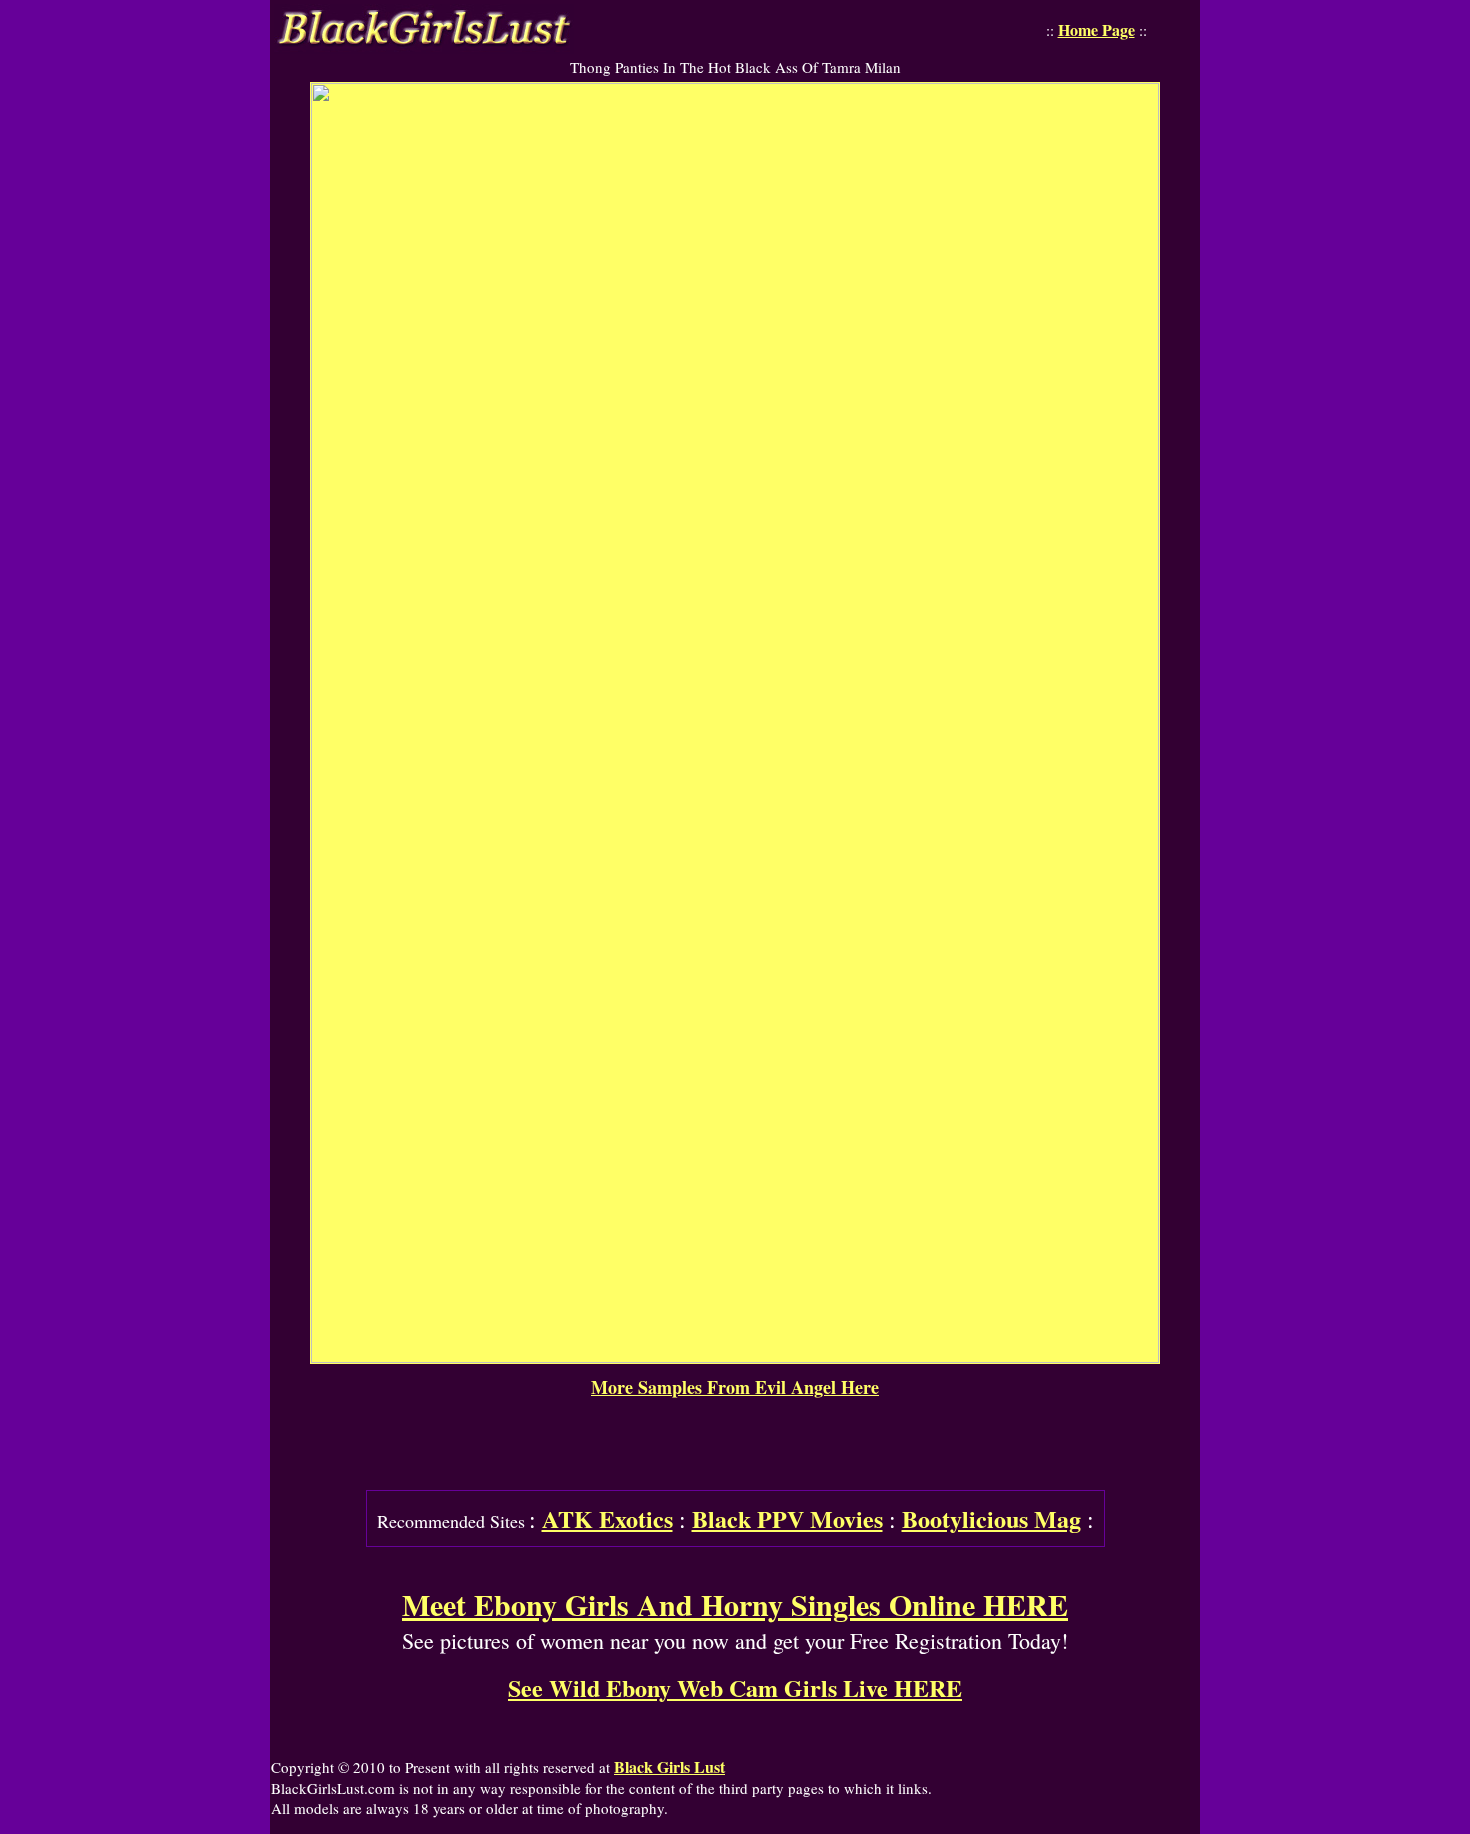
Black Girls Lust (669, 1766)
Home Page (1096, 29)
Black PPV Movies (787, 1518)
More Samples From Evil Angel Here (735, 1387)
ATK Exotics (607, 1518)
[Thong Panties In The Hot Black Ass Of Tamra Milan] (735, 1356)
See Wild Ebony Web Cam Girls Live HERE (735, 1687)
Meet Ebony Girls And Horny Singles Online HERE (735, 1604)
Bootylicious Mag (991, 1518)
